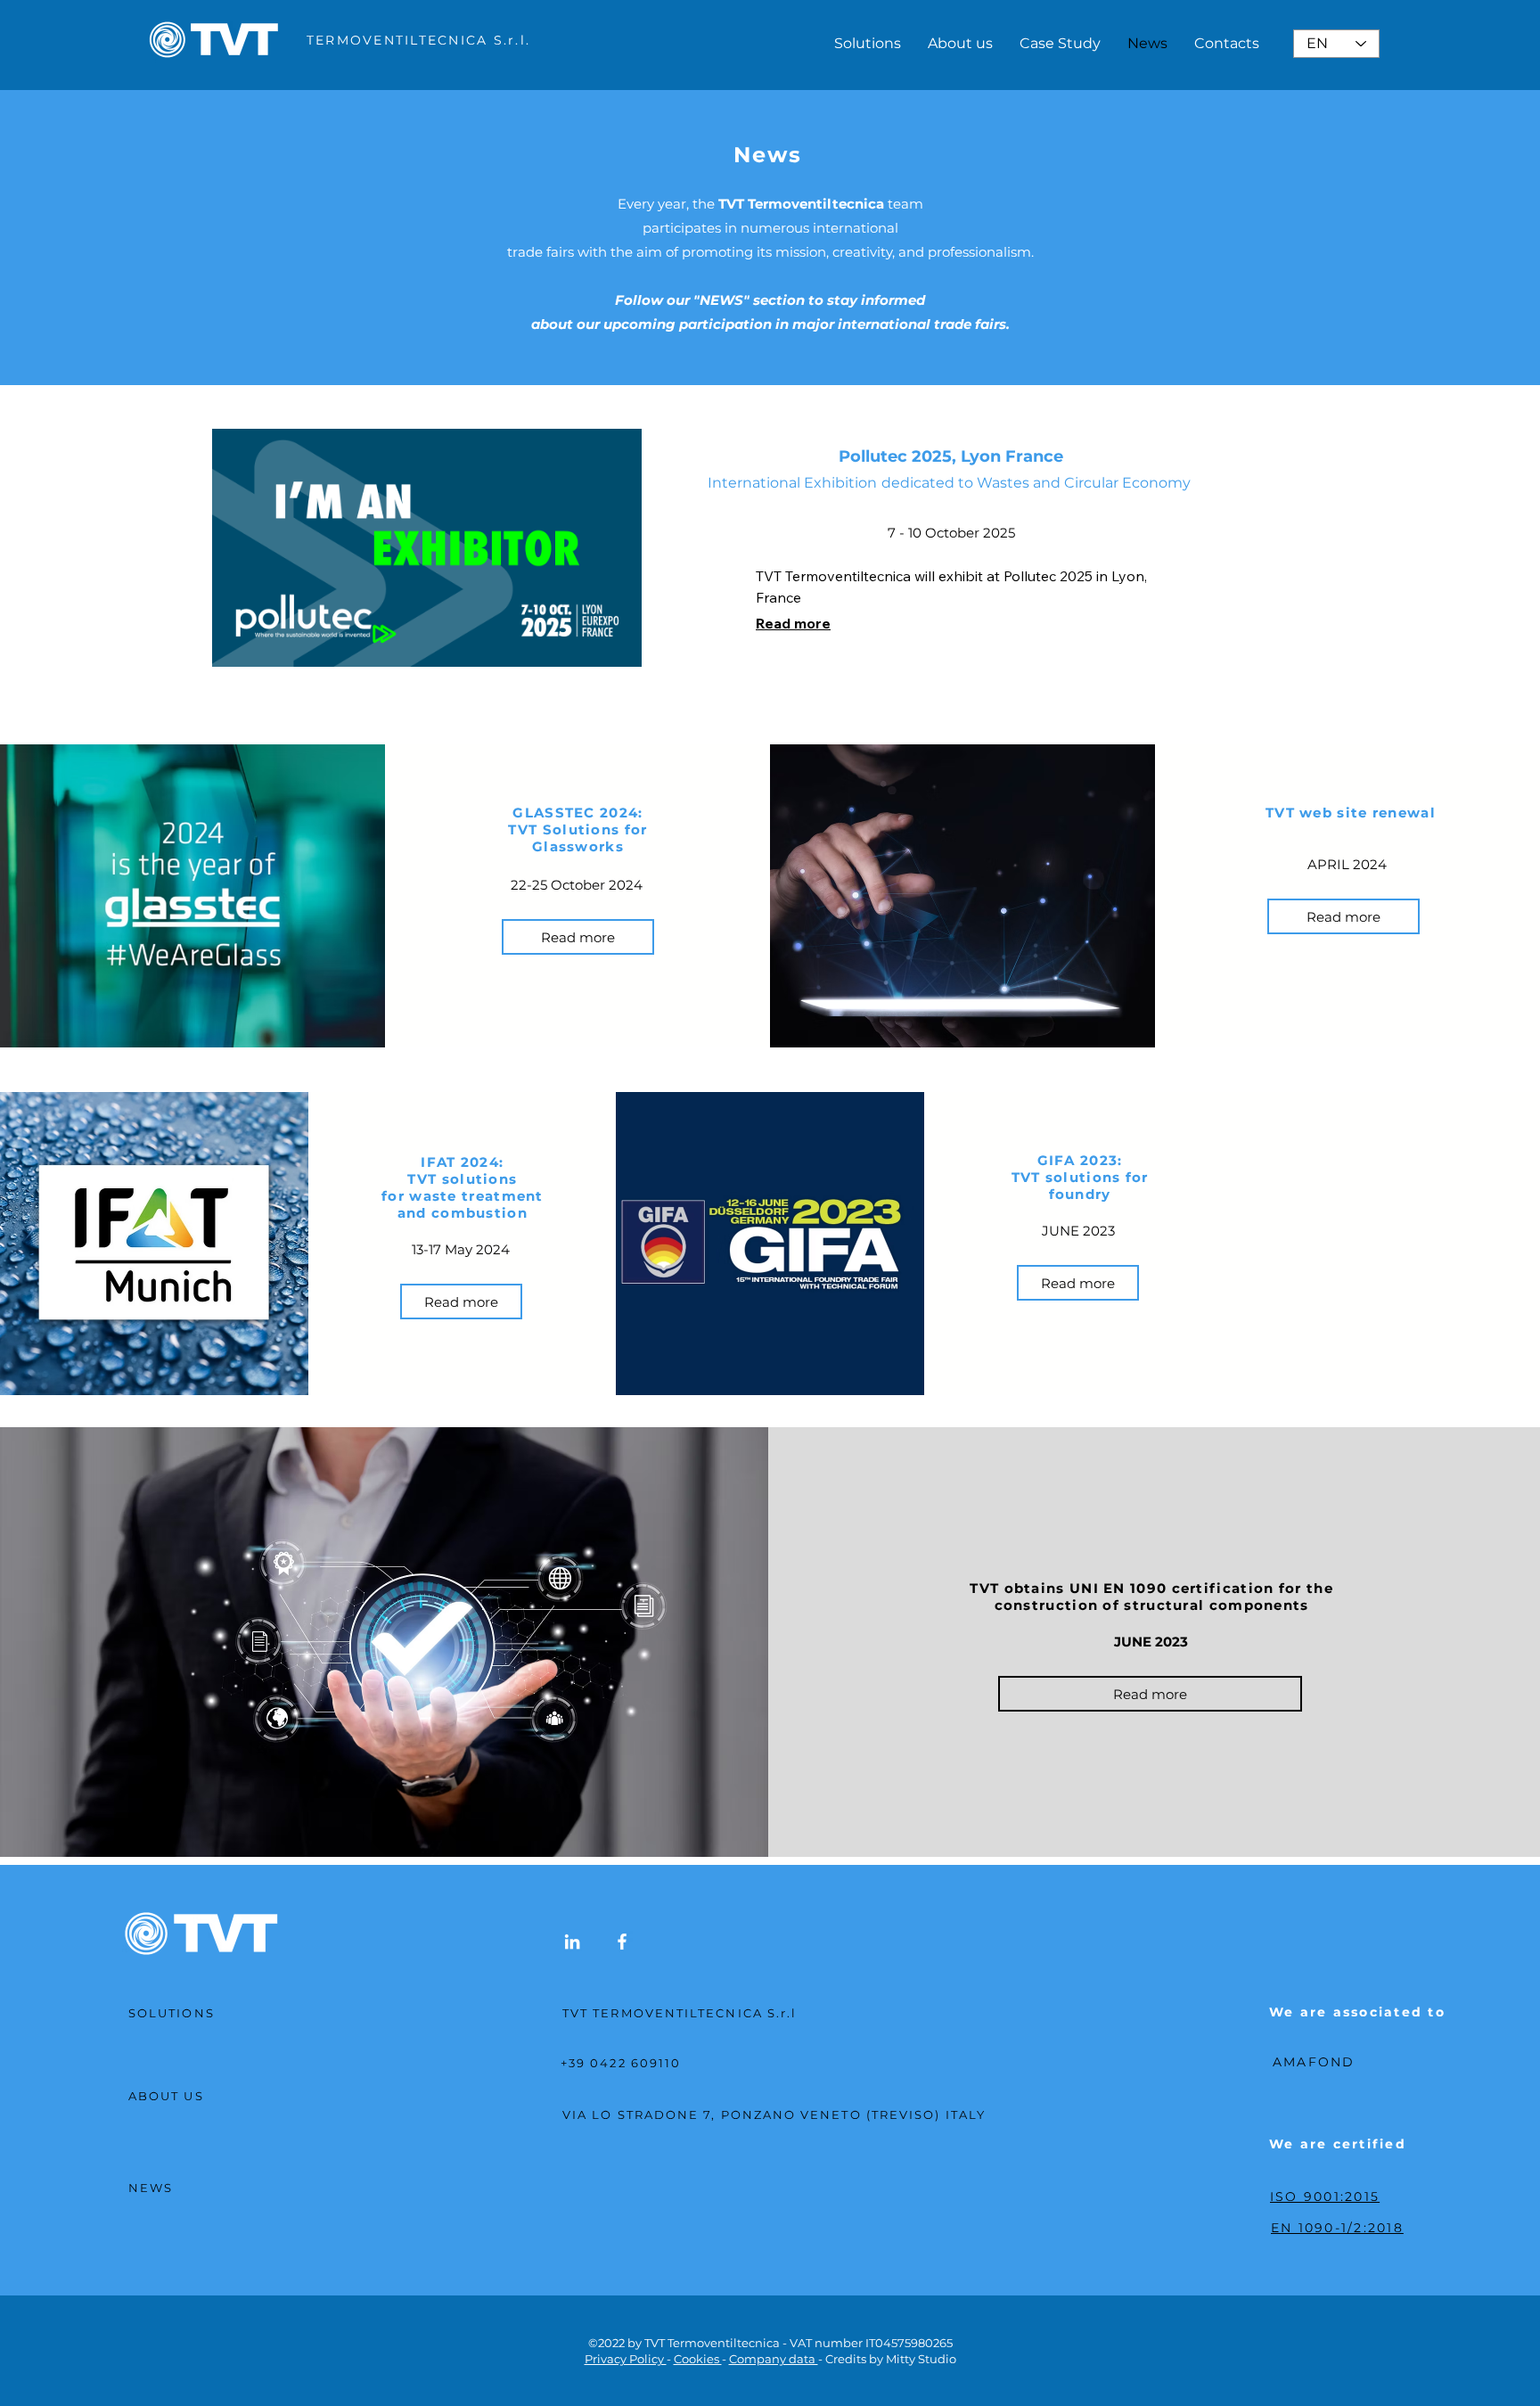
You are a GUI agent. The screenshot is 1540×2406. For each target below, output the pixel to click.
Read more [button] (793, 623)
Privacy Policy (626, 2359)
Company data (774, 2359)
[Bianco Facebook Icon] (622, 1942)
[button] (578, 937)
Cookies (698, 2359)
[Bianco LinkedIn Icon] (572, 1942)
